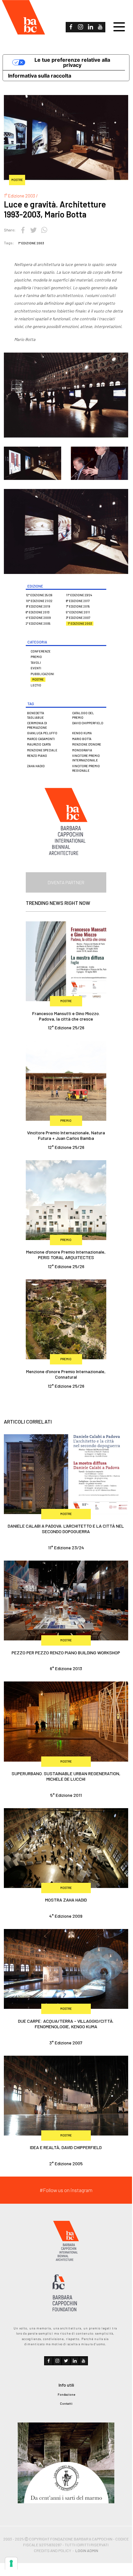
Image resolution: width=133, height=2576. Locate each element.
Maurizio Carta (39, 744)
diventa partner (66, 882)
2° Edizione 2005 (38, 624)
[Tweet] (33, 229)
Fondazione (66, 2394)
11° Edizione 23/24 (79, 595)
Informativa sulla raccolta (40, 76)
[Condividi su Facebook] (23, 229)
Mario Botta (82, 739)
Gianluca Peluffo (42, 733)
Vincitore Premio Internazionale (86, 758)
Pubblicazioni (42, 674)
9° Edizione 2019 (38, 606)
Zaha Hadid (36, 766)
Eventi (36, 668)
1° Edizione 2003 (31, 243)
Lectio (36, 685)
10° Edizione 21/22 (39, 601)
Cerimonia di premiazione (37, 725)
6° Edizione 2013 (38, 612)
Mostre (38, 679)
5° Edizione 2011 (78, 612)
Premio (36, 657)
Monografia (82, 750)
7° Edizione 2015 (78, 606)
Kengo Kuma (82, 733)
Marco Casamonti (41, 739)
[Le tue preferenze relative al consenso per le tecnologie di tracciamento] (11, 2563)
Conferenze (41, 651)
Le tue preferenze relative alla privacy (72, 62)
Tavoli (36, 663)
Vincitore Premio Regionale (86, 768)
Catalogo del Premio (83, 715)
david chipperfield (88, 723)
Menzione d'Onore (87, 744)
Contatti (66, 2403)
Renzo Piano (37, 756)
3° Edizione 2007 (78, 618)
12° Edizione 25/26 (39, 595)
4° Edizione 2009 (38, 618)
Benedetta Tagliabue (36, 715)
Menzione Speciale (42, 750)
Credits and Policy (52, 2550)
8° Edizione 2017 (78, 601)
